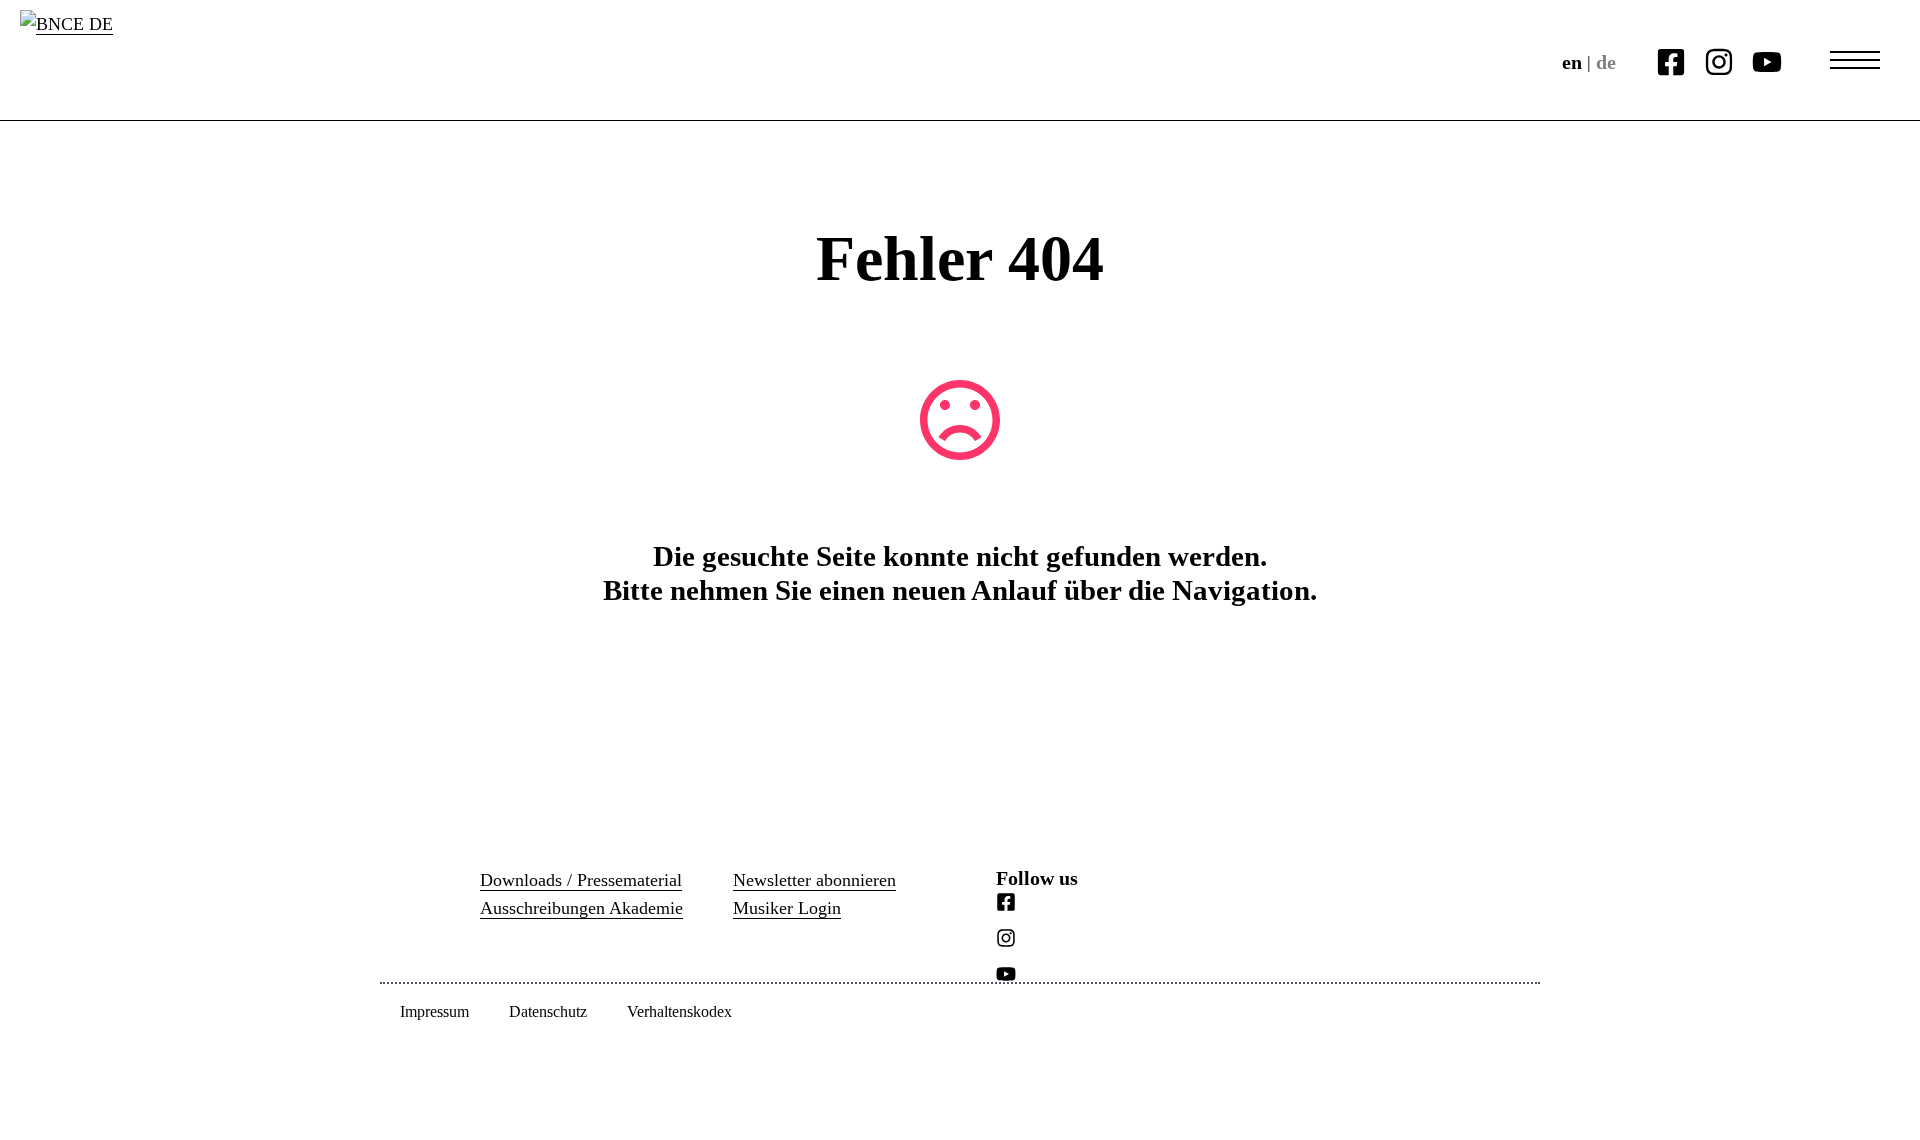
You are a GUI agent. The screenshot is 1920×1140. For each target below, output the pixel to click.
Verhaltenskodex (679, 1011)
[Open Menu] (1855, 60)
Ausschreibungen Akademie (581, 908)
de (1606, 62)
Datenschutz (548, 1011)
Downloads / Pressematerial (581, 880)
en (1572, 62)
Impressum (434, 1011)
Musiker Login (787, 908)
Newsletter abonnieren (814, 880)
